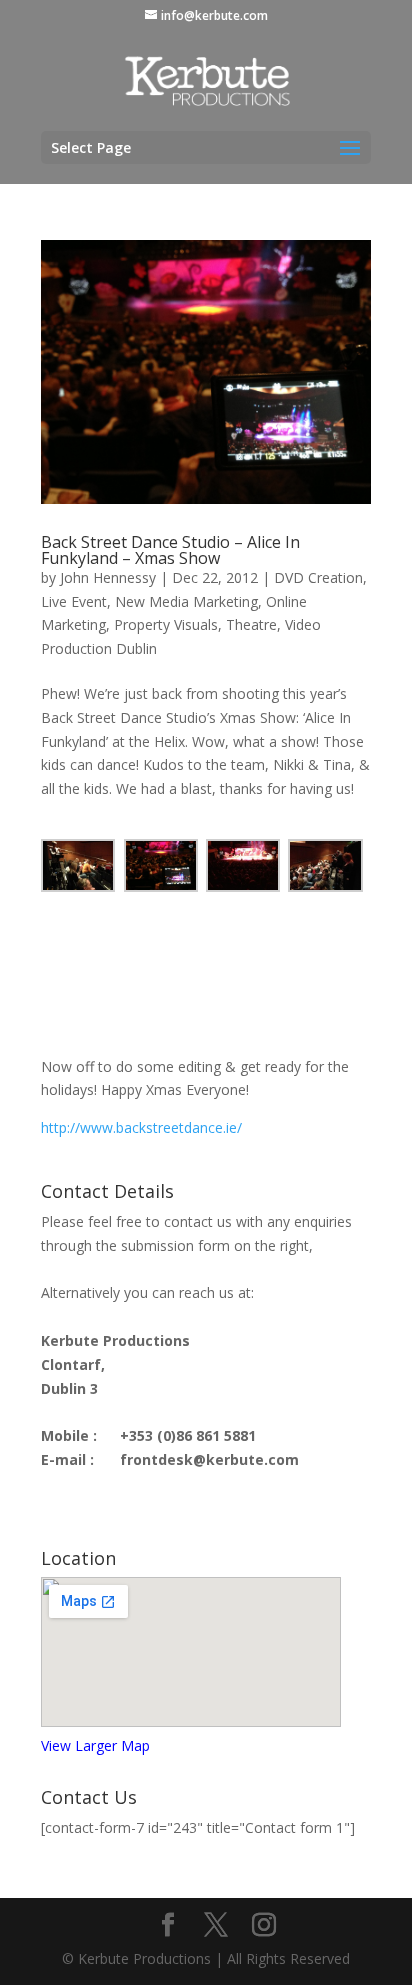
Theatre (251, 624)
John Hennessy (108, 577)
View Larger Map (95, 1745)
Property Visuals (166, 624)
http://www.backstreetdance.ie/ (141, 1127)
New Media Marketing (186, 601)
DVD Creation (318, 577)
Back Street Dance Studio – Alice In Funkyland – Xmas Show (170, 550)
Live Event (74, 601)
